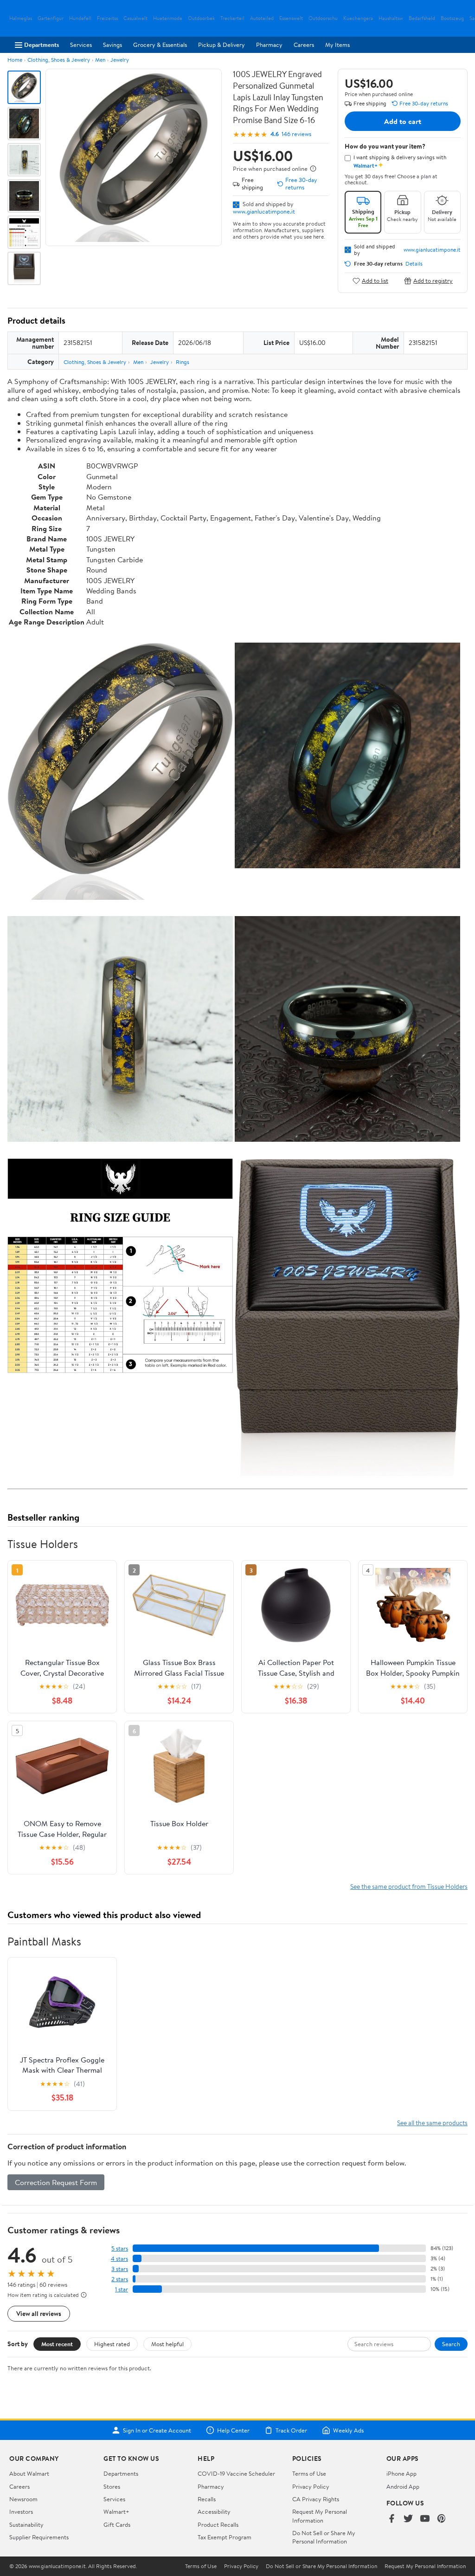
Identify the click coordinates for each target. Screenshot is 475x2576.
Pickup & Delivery (221, 45)
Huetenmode (168, 18)
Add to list (375, 281)
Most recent (57, 2344)
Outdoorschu (323, 18)
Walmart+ (116, 2511)
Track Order (291, 2430)
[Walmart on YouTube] (425, 2519)
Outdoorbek (201, 18)
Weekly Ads (348, 2430)
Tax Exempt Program (225, 2537)
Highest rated (112, 2344)
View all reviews (39, 2313)
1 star (122, 2289)
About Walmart (29, 2473)
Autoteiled (262, 18)
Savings (112, 45)
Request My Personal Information (320, 2516)
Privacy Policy (311, 2486)
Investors (21, 2511)
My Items (337, 45)
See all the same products (432, 2123)
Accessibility (214, 2511)
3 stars (120, 2269)
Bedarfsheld (422, 18)
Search (451, 2344)
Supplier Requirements (39, 2537)
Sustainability (26, 2524)
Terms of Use (309, 2473)
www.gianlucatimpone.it (264, 211)
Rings (183, 362)
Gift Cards (117, 2524)
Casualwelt (135, 18)
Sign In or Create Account (157, 2430)
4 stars (119, 2259)
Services (81, 45)
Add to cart (403, 121)
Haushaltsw (391, 18)
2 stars (120, 2279)
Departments (42, 45)
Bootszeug (452, 18)
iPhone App (401, 2473)
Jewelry (120, 60)
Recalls (207, 2499)
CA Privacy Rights (316, 2499)
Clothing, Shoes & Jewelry (59, 60)
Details (414, 264)
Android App (403, 2486)
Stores (112, 2486)
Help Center (233, 2430)
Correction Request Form (56, 2182)
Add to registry (433, 281)
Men (100, 60)
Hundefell (80, 18)
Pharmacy (269, 45)
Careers (304, 45)
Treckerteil (232, 18)
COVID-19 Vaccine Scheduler (236, 2473)
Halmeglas (21, 18)
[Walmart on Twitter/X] (408, 2519)
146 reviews (296, 134)
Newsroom (23, 2499)
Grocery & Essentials (160, 45)
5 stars (120, 2248)
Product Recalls (218, 2524)
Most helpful (167, 2344)
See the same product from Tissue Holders (409, 1886)
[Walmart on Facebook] (392, 2519)
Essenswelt (291, 18)
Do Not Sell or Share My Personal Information (324, 2537)
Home (15, 60)
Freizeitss (107, 18)
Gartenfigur (51, 18)
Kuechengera (358, 18)
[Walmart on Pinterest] (442, 2519)
